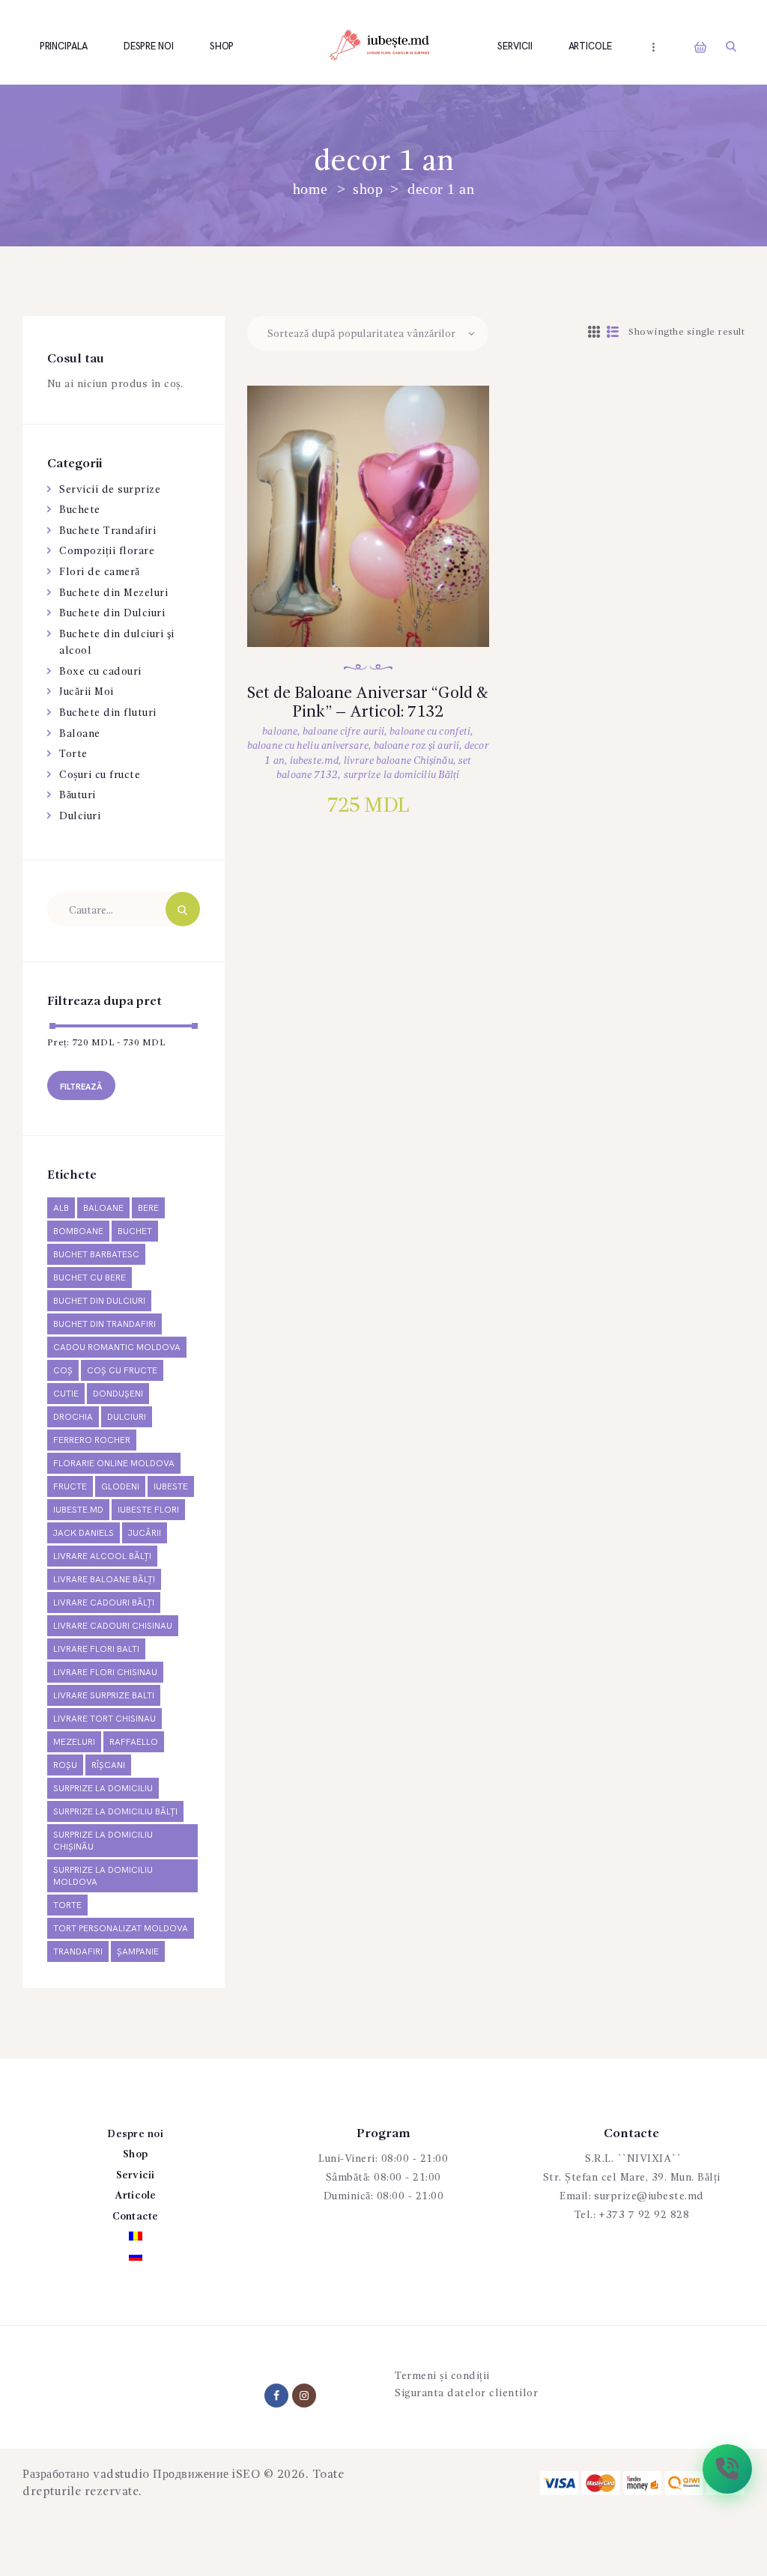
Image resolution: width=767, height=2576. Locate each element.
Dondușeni (118, 1394)
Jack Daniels (84, 1533)
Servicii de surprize (110, 490)
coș (63, 1371)
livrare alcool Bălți (102, 1556)
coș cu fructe (122, 1371)
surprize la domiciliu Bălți (402, 775)
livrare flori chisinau (105, 1673)
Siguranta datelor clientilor (466, 2393)
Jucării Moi (87, 692)
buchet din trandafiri (104, 1324)
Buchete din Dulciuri (112, 613)
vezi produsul (383, 537)
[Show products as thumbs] (594, 333)
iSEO (246, 2475)
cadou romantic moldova (117, 1348)
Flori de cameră (100, 572)
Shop (368, 189)
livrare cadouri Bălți (104, 1603)
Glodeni (120, 1487)
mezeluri (74, 1742)
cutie (66, 1394)
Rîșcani (108, 1765)
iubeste (171, 1487)
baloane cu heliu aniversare (308, 746)
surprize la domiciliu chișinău (103, 1841)
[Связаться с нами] (727, 2469)
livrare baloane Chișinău (398, 761)
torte (67, 1905)
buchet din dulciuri (99, 1301)
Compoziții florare (107, 551)
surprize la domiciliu (103, 1789)
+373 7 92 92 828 (644, 2215)
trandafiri (78, 1952)
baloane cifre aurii (343, 732)
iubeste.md (314, 761)
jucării (145, 1533)
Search (183, 909)
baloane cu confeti (430, 732)
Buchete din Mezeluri (113, 593)
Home (310, 189)
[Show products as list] (613, 333)
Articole (136, 2196)
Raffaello (134, 1742)
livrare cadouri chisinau (113, 1626)
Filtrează (81, 1087)
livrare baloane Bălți (104, 1580)
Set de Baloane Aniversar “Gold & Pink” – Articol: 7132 (368, 703)
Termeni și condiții (442, 2376)
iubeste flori (148, 1510)
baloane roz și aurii (416, 746)
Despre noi (135, 2134)
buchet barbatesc (96, 1255)
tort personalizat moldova (121, 1929)
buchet (135, 1231)
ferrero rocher (92, 1440)
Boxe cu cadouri (100, 672)
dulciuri (127, 1417)
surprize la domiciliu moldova (103, 1876)
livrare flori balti (96, 1649)
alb (61, 1208)
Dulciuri (80, 816)
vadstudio (121, 2475)
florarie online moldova (114, 1464)
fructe (70, 1487)
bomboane (78, 1231)
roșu (65, 1765)
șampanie (138, 1952)
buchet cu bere (90, 1278)
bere (148, 1208)
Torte (73, 754)
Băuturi (78, 795)
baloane (280, 732)
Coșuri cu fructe (100, 775)
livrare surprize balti (104, 1696)
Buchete (80, 510)
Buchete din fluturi (108, 713)
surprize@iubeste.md (649, 2196)
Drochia (73, 1417)
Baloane (80, 734)
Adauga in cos (384, 586)
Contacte (136, 2217)
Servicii (136, 2175)
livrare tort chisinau (104, 1719)
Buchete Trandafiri (107, 531)
